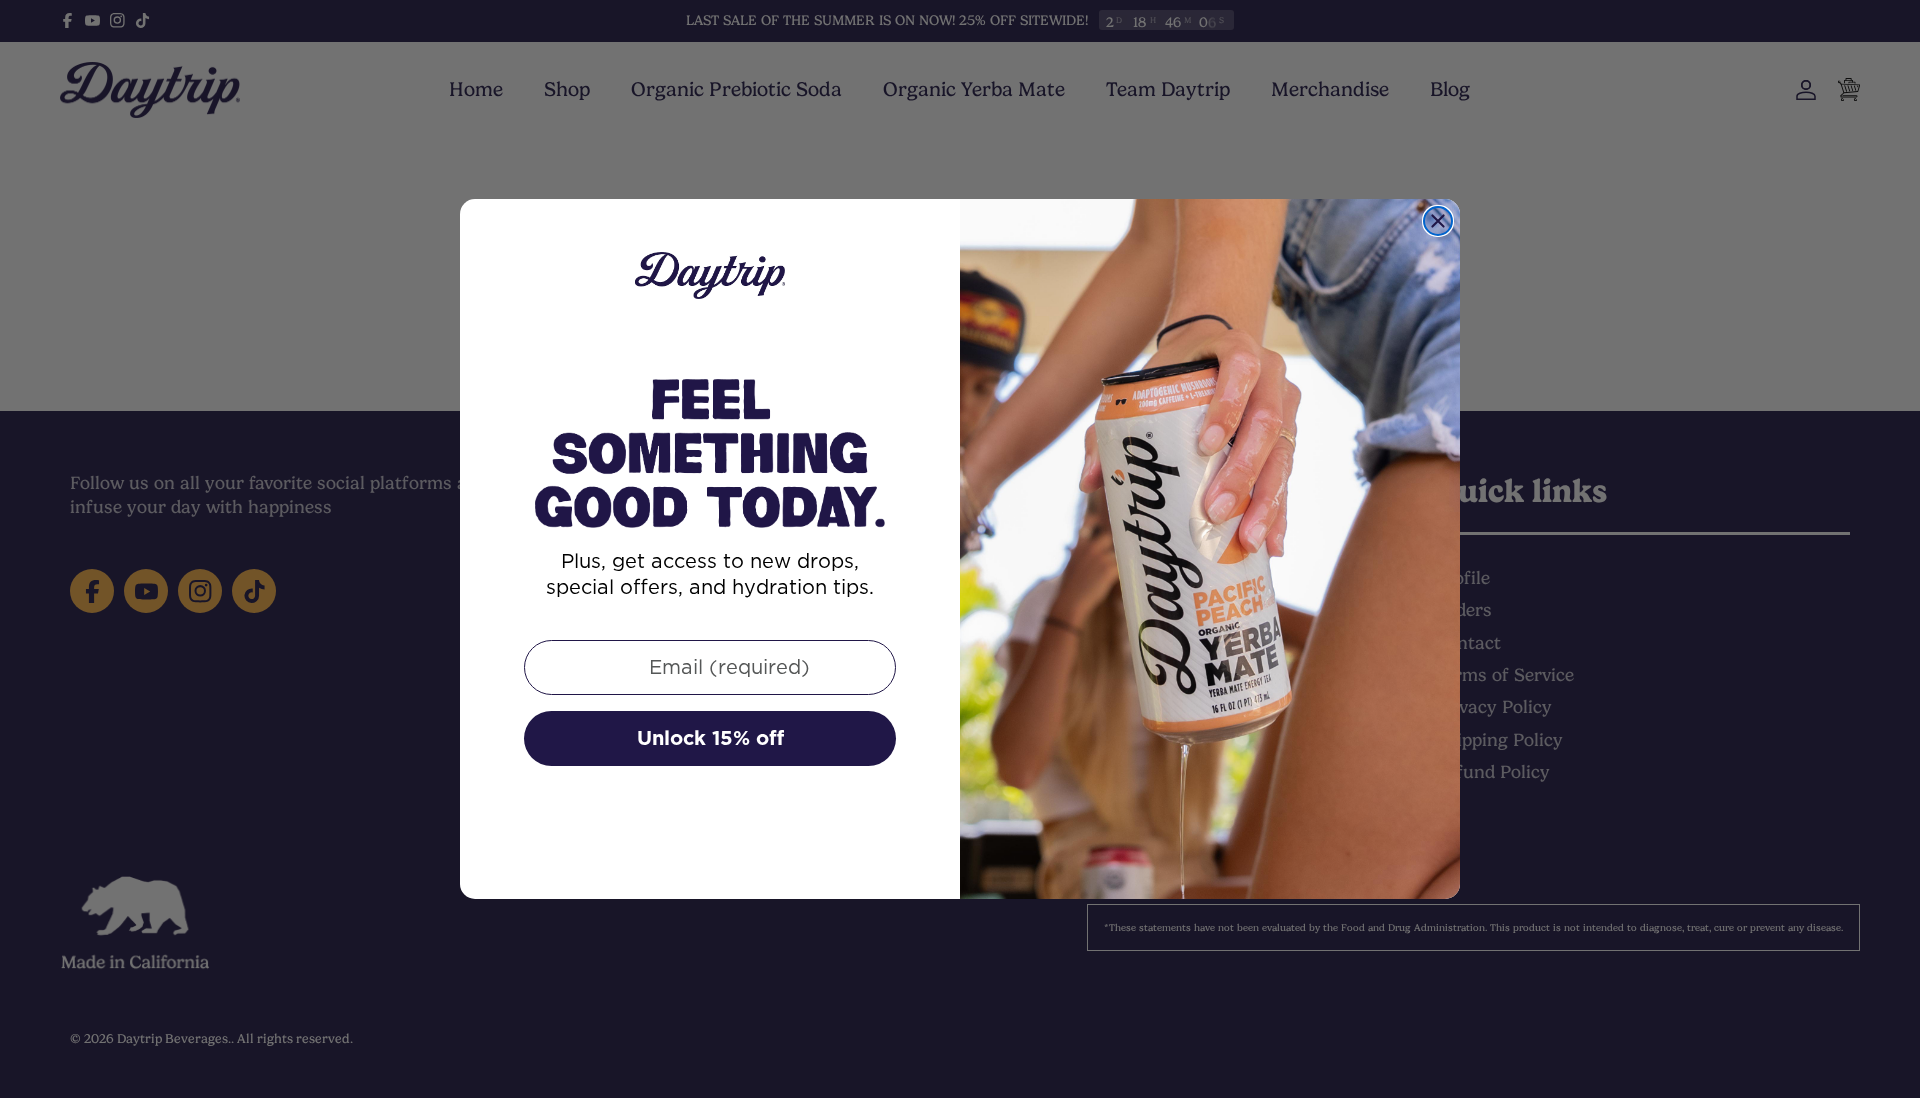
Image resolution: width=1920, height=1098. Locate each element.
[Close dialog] (1438, 221)
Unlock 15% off (710, 738)
